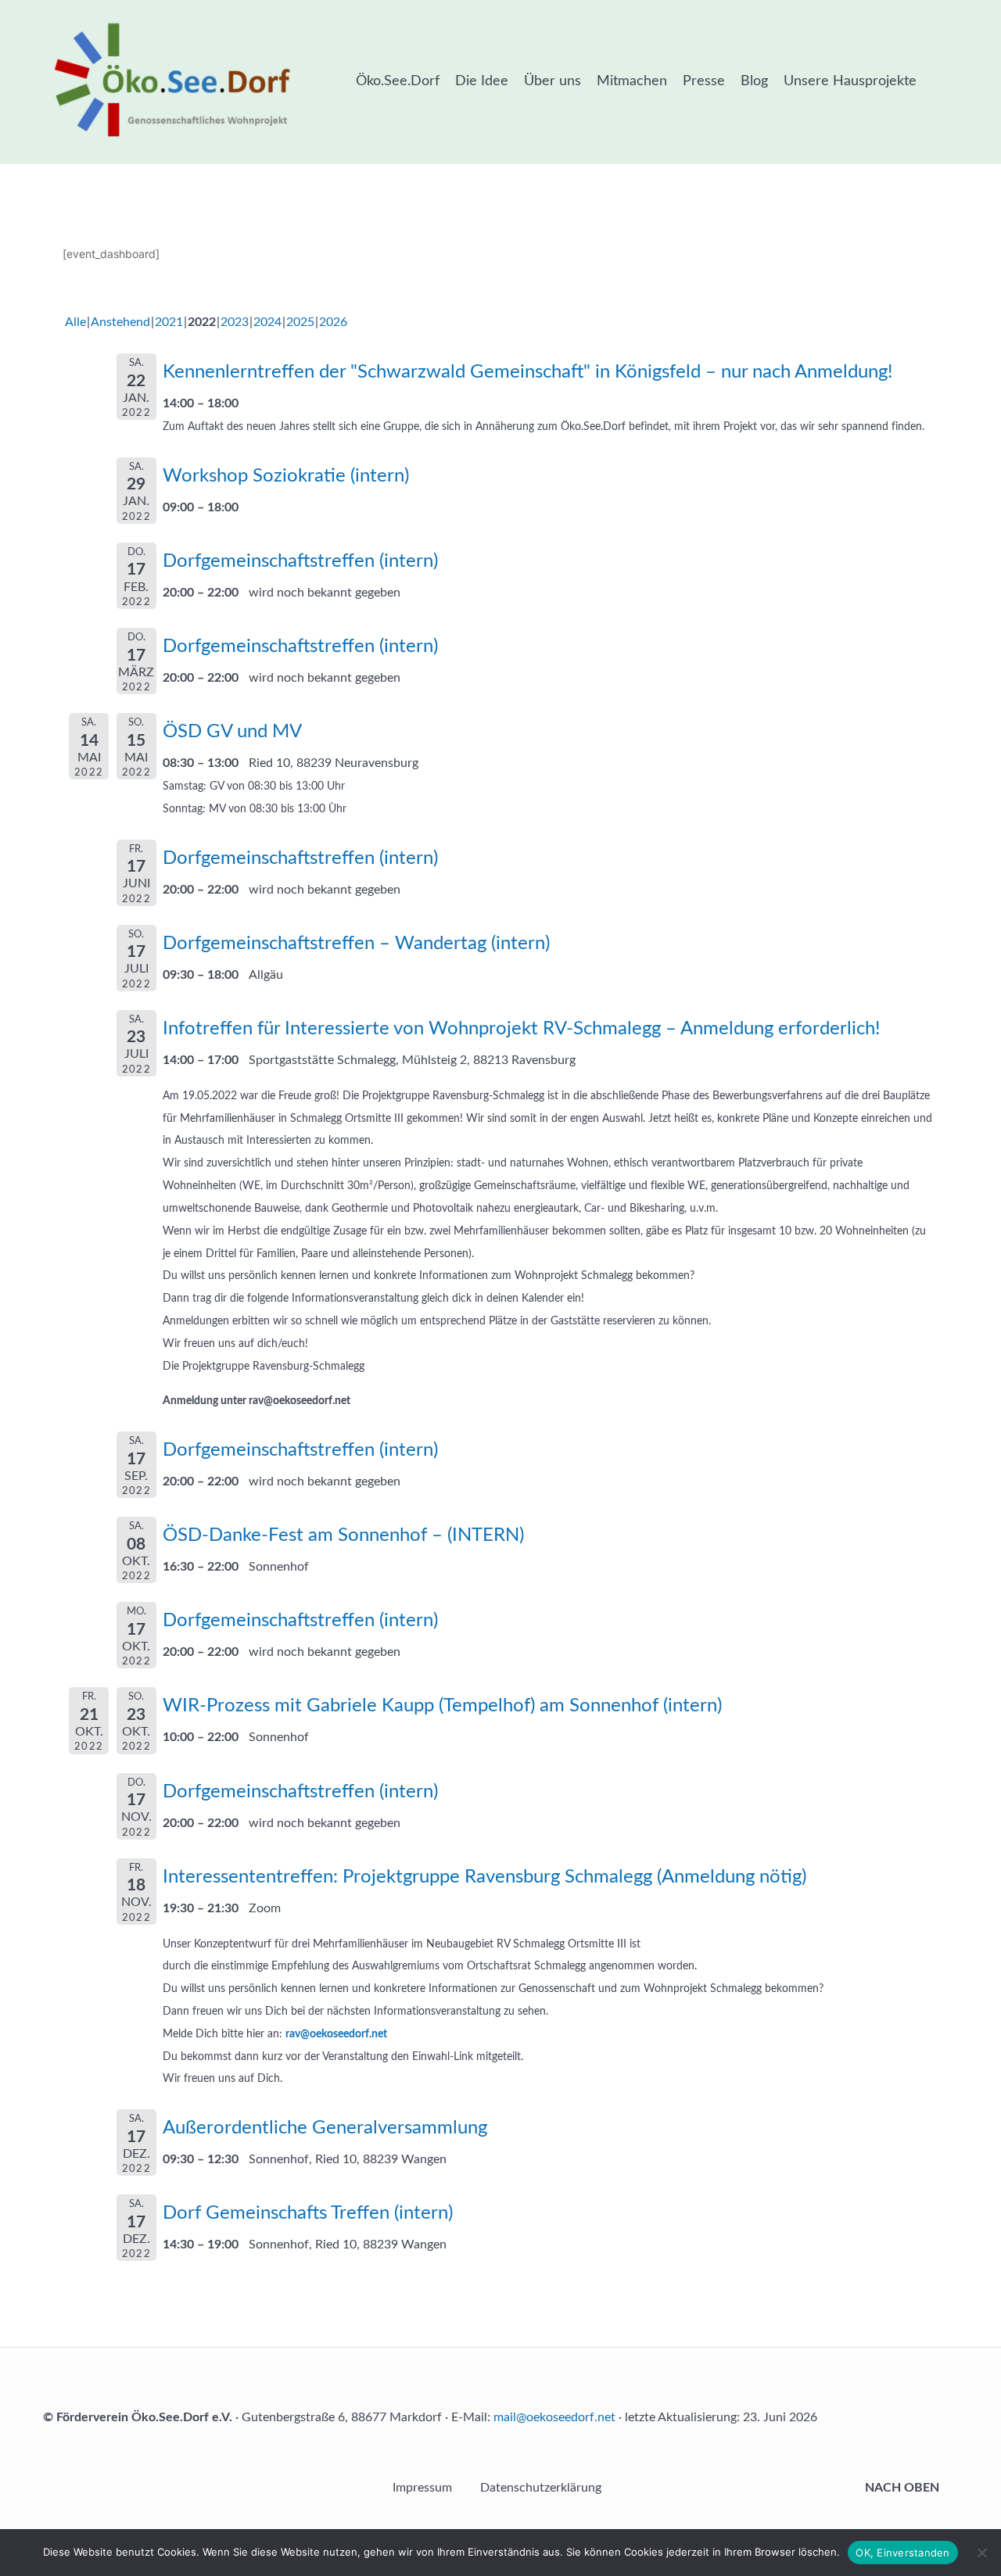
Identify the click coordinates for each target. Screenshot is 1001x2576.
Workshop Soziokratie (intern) (286, 476)
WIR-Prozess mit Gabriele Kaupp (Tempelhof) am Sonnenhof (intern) (442, 1706)
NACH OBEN (904, 2488)
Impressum (422, 2488)
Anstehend (120, 322)
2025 (300, 322)
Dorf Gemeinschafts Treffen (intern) (308, 2213)
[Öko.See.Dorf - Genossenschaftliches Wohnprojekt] (172, 79)
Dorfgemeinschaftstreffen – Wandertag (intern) (356, 944)
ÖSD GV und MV (232, 732)
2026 (333, 322)
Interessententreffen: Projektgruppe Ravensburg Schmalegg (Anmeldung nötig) (484, 1877)
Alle (75, 322)
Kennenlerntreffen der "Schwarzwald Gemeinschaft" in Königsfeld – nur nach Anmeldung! (527, 372)
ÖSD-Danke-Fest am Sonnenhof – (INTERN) (343, 1535)
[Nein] (981, 2553)
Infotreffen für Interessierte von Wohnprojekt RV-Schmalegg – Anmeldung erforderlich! (521, 1029)
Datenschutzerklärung (541, 2488)
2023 (235, 322)
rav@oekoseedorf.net (336, 2034)
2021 (169, 322)
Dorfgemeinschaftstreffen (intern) (300, 561)
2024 (267, 322)
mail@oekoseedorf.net (554, 2417)
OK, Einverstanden (902, 2553)
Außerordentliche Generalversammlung (325, 2128)
